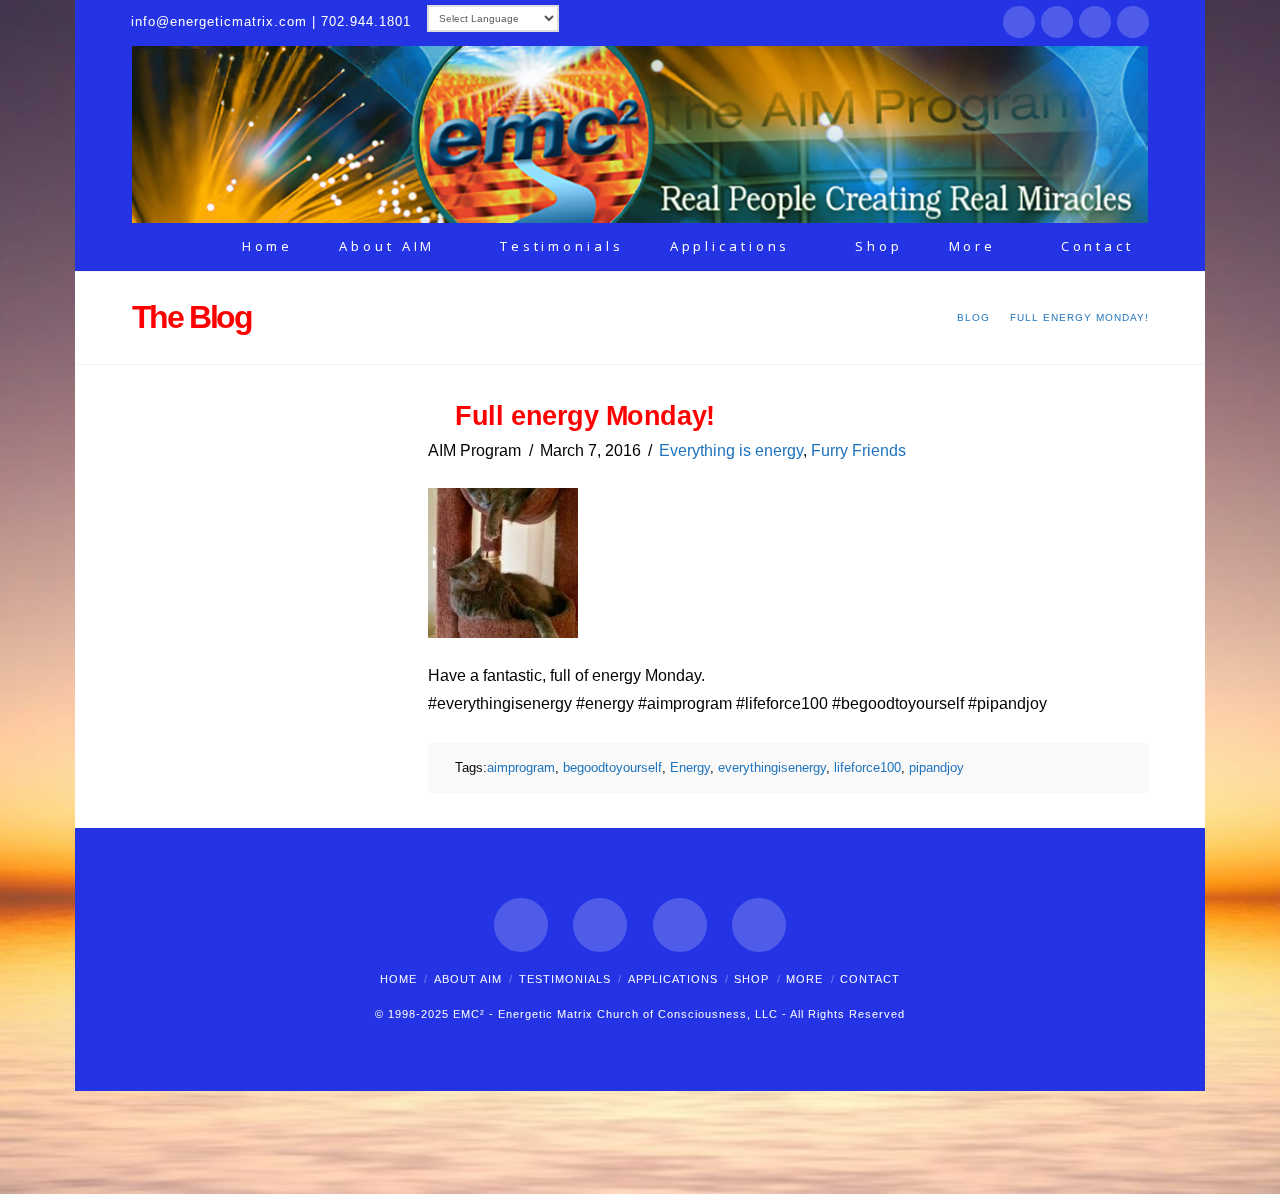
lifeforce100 (867, 767)
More (804, 979)
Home (398, 979)
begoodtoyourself (612, 767)
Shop (751, 979)
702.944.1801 (366, 21)
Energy (690, 767)
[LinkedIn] (1095, 22)
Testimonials (565, 979)
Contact (870, 979)
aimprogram (521, 767)
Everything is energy (731, 450)
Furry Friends (858, 450)
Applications (673, 979)
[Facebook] (1019, 22)
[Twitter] (1057, 22)
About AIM (468, 979)
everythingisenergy (772, 767)
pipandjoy (936, 767)
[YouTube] (1133, 22)
